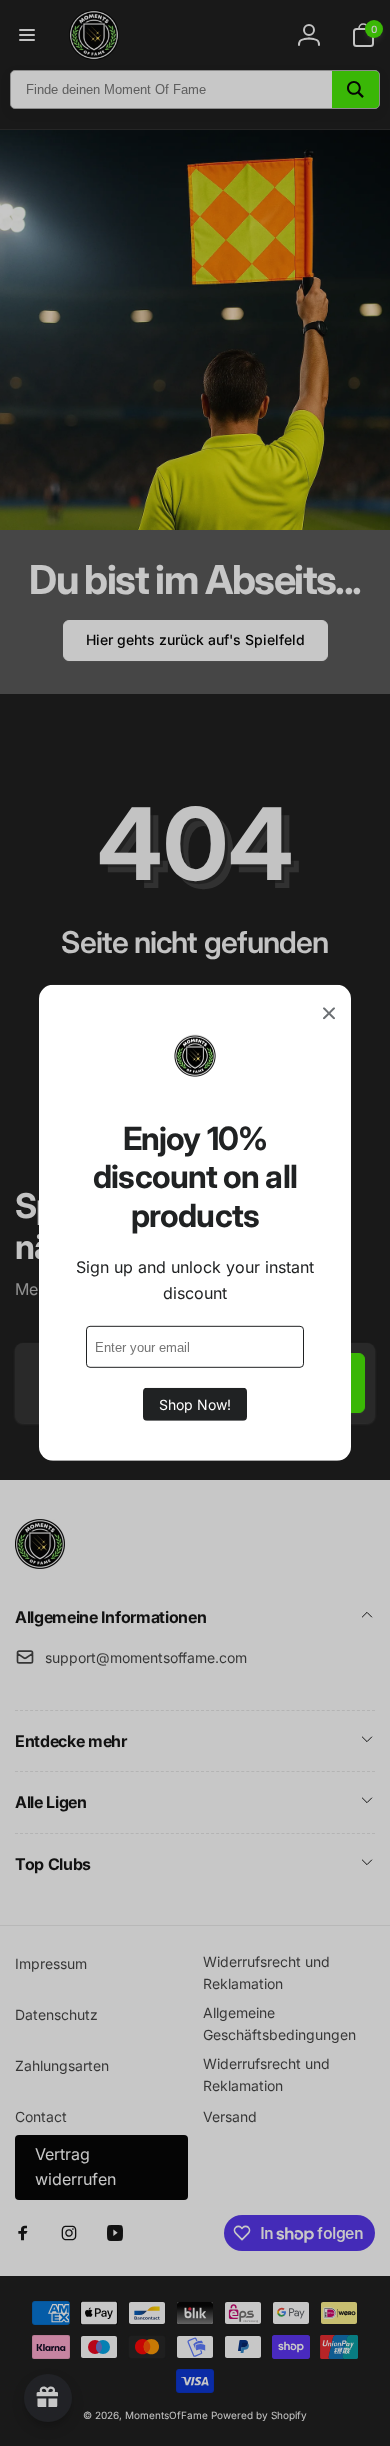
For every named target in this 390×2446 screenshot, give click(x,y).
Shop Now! (195, 1404)
